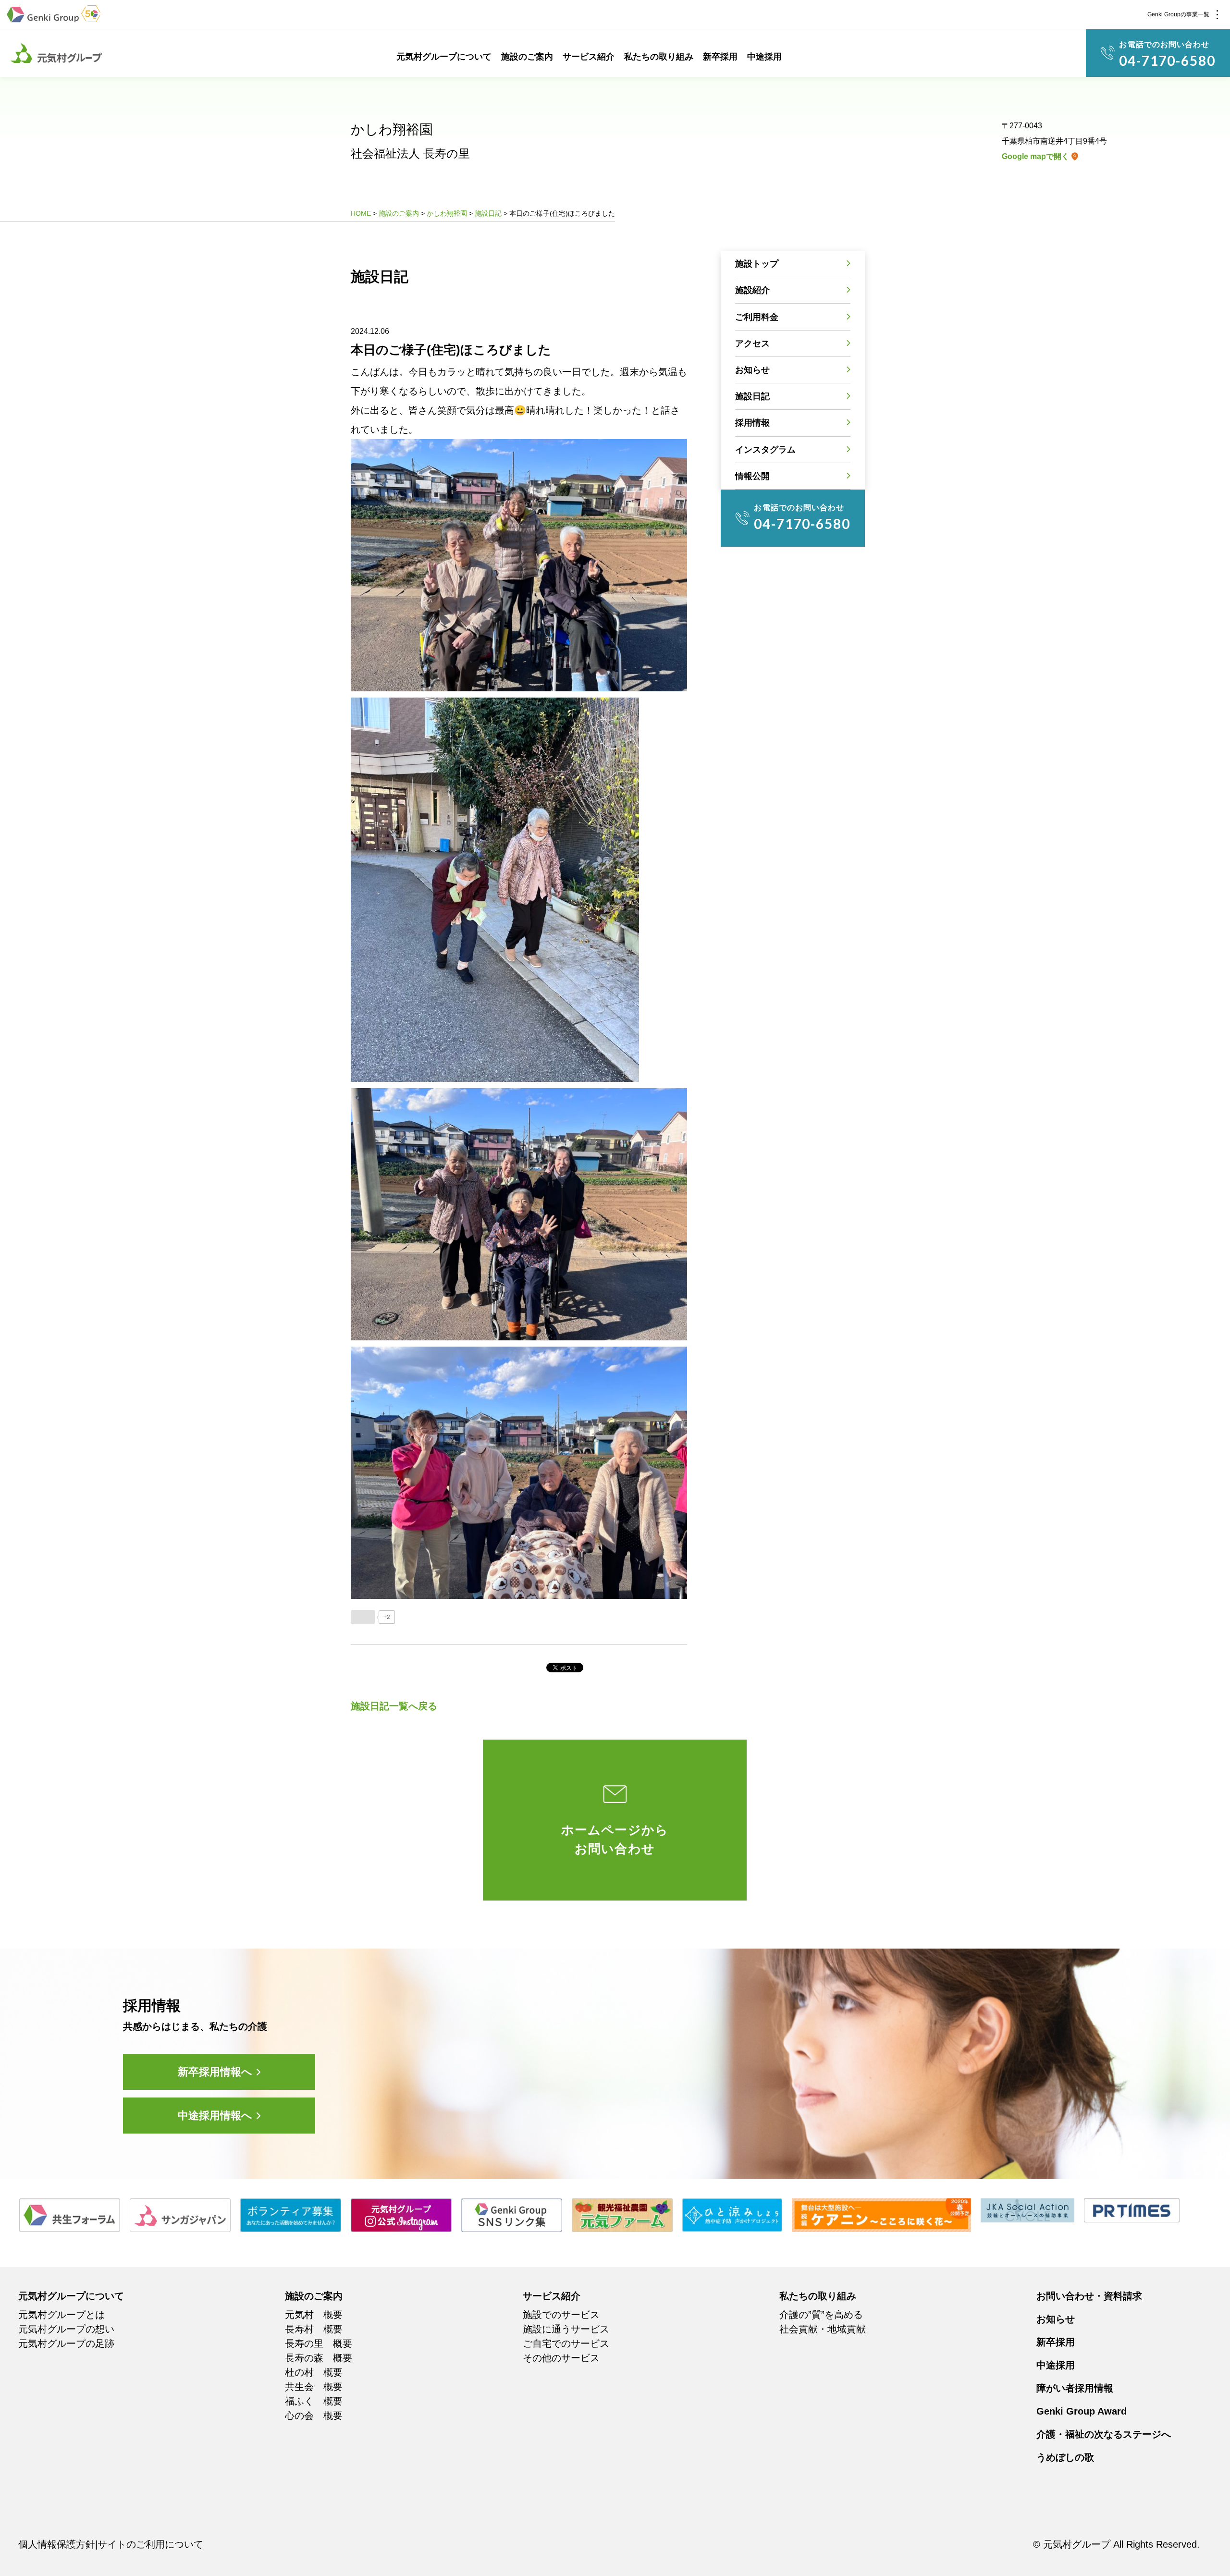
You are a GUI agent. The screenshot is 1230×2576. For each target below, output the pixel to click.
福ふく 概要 (314, 2401)
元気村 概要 (314, 2315)
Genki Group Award (1082, 2411)
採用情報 (752, 423)
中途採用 (764, 57)
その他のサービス (561, 2358)
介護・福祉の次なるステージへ (1104, 2434)
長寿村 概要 (314, 2329)
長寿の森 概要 (319, 2358)
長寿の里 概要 (319, 2343)
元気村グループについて (444, 57)
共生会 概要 (314, 2387)
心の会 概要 (314, 2416)
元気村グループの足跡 (66, 2343)
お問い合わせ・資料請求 (1089, 2296)
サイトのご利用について (150, 2544)
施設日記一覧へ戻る (394, 1706)
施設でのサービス (561, 2315)
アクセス (752, 343)
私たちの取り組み (659, 57)
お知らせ (752, 370)
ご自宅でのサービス (566, 2343)
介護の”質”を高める (821, 2315)
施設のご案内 (527, 57)
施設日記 (752, 396)
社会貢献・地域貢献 (823, 2329)
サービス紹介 (589, 57)
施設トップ (757, 264)
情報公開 (752, 476)
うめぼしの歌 (1065, 2457)
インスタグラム (765, 450)
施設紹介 (752, 290)
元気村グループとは (61, 2315)
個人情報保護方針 (57, 2544)
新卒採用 (720, 57)
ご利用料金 (757, 317)
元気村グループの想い (66, 2329)
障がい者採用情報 (1075, 2388)
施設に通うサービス (566, 2329)
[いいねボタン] (363, 1617)
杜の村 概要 (314, 2372)
